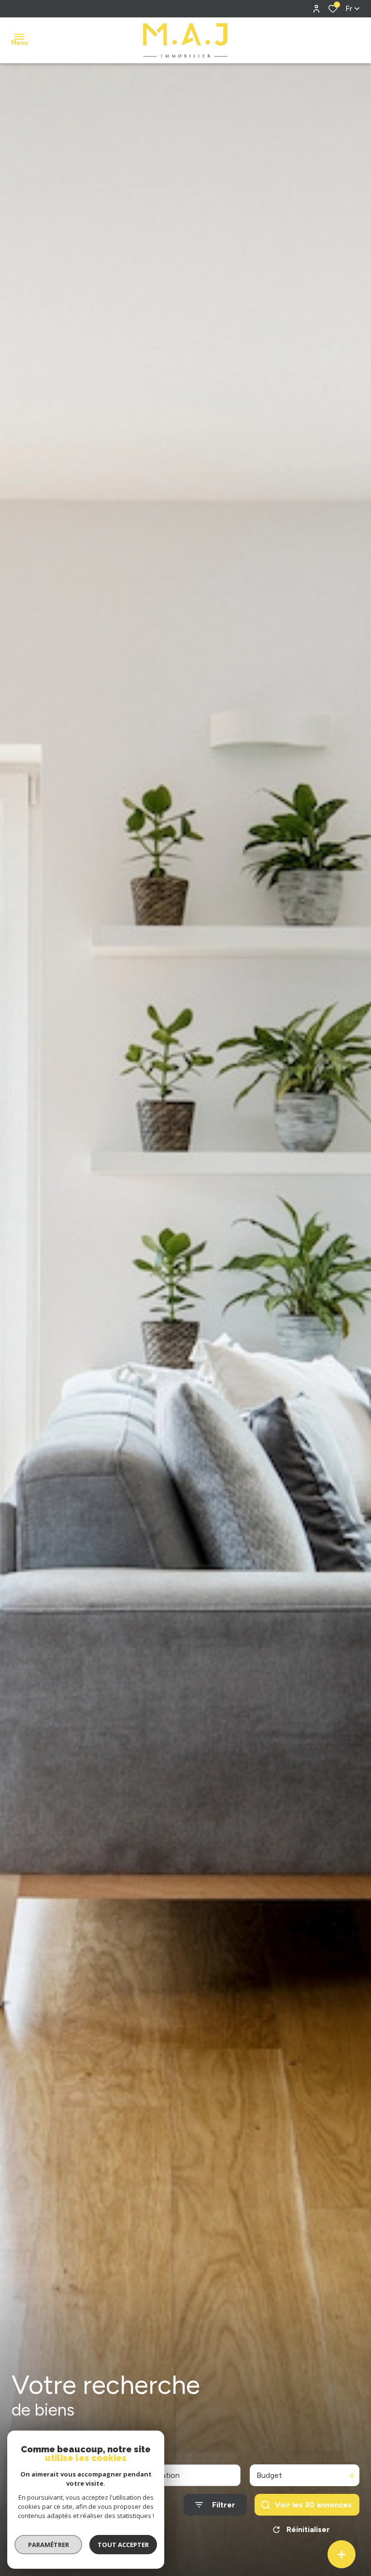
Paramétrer (49, 2545)
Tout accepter (123, 2545)
